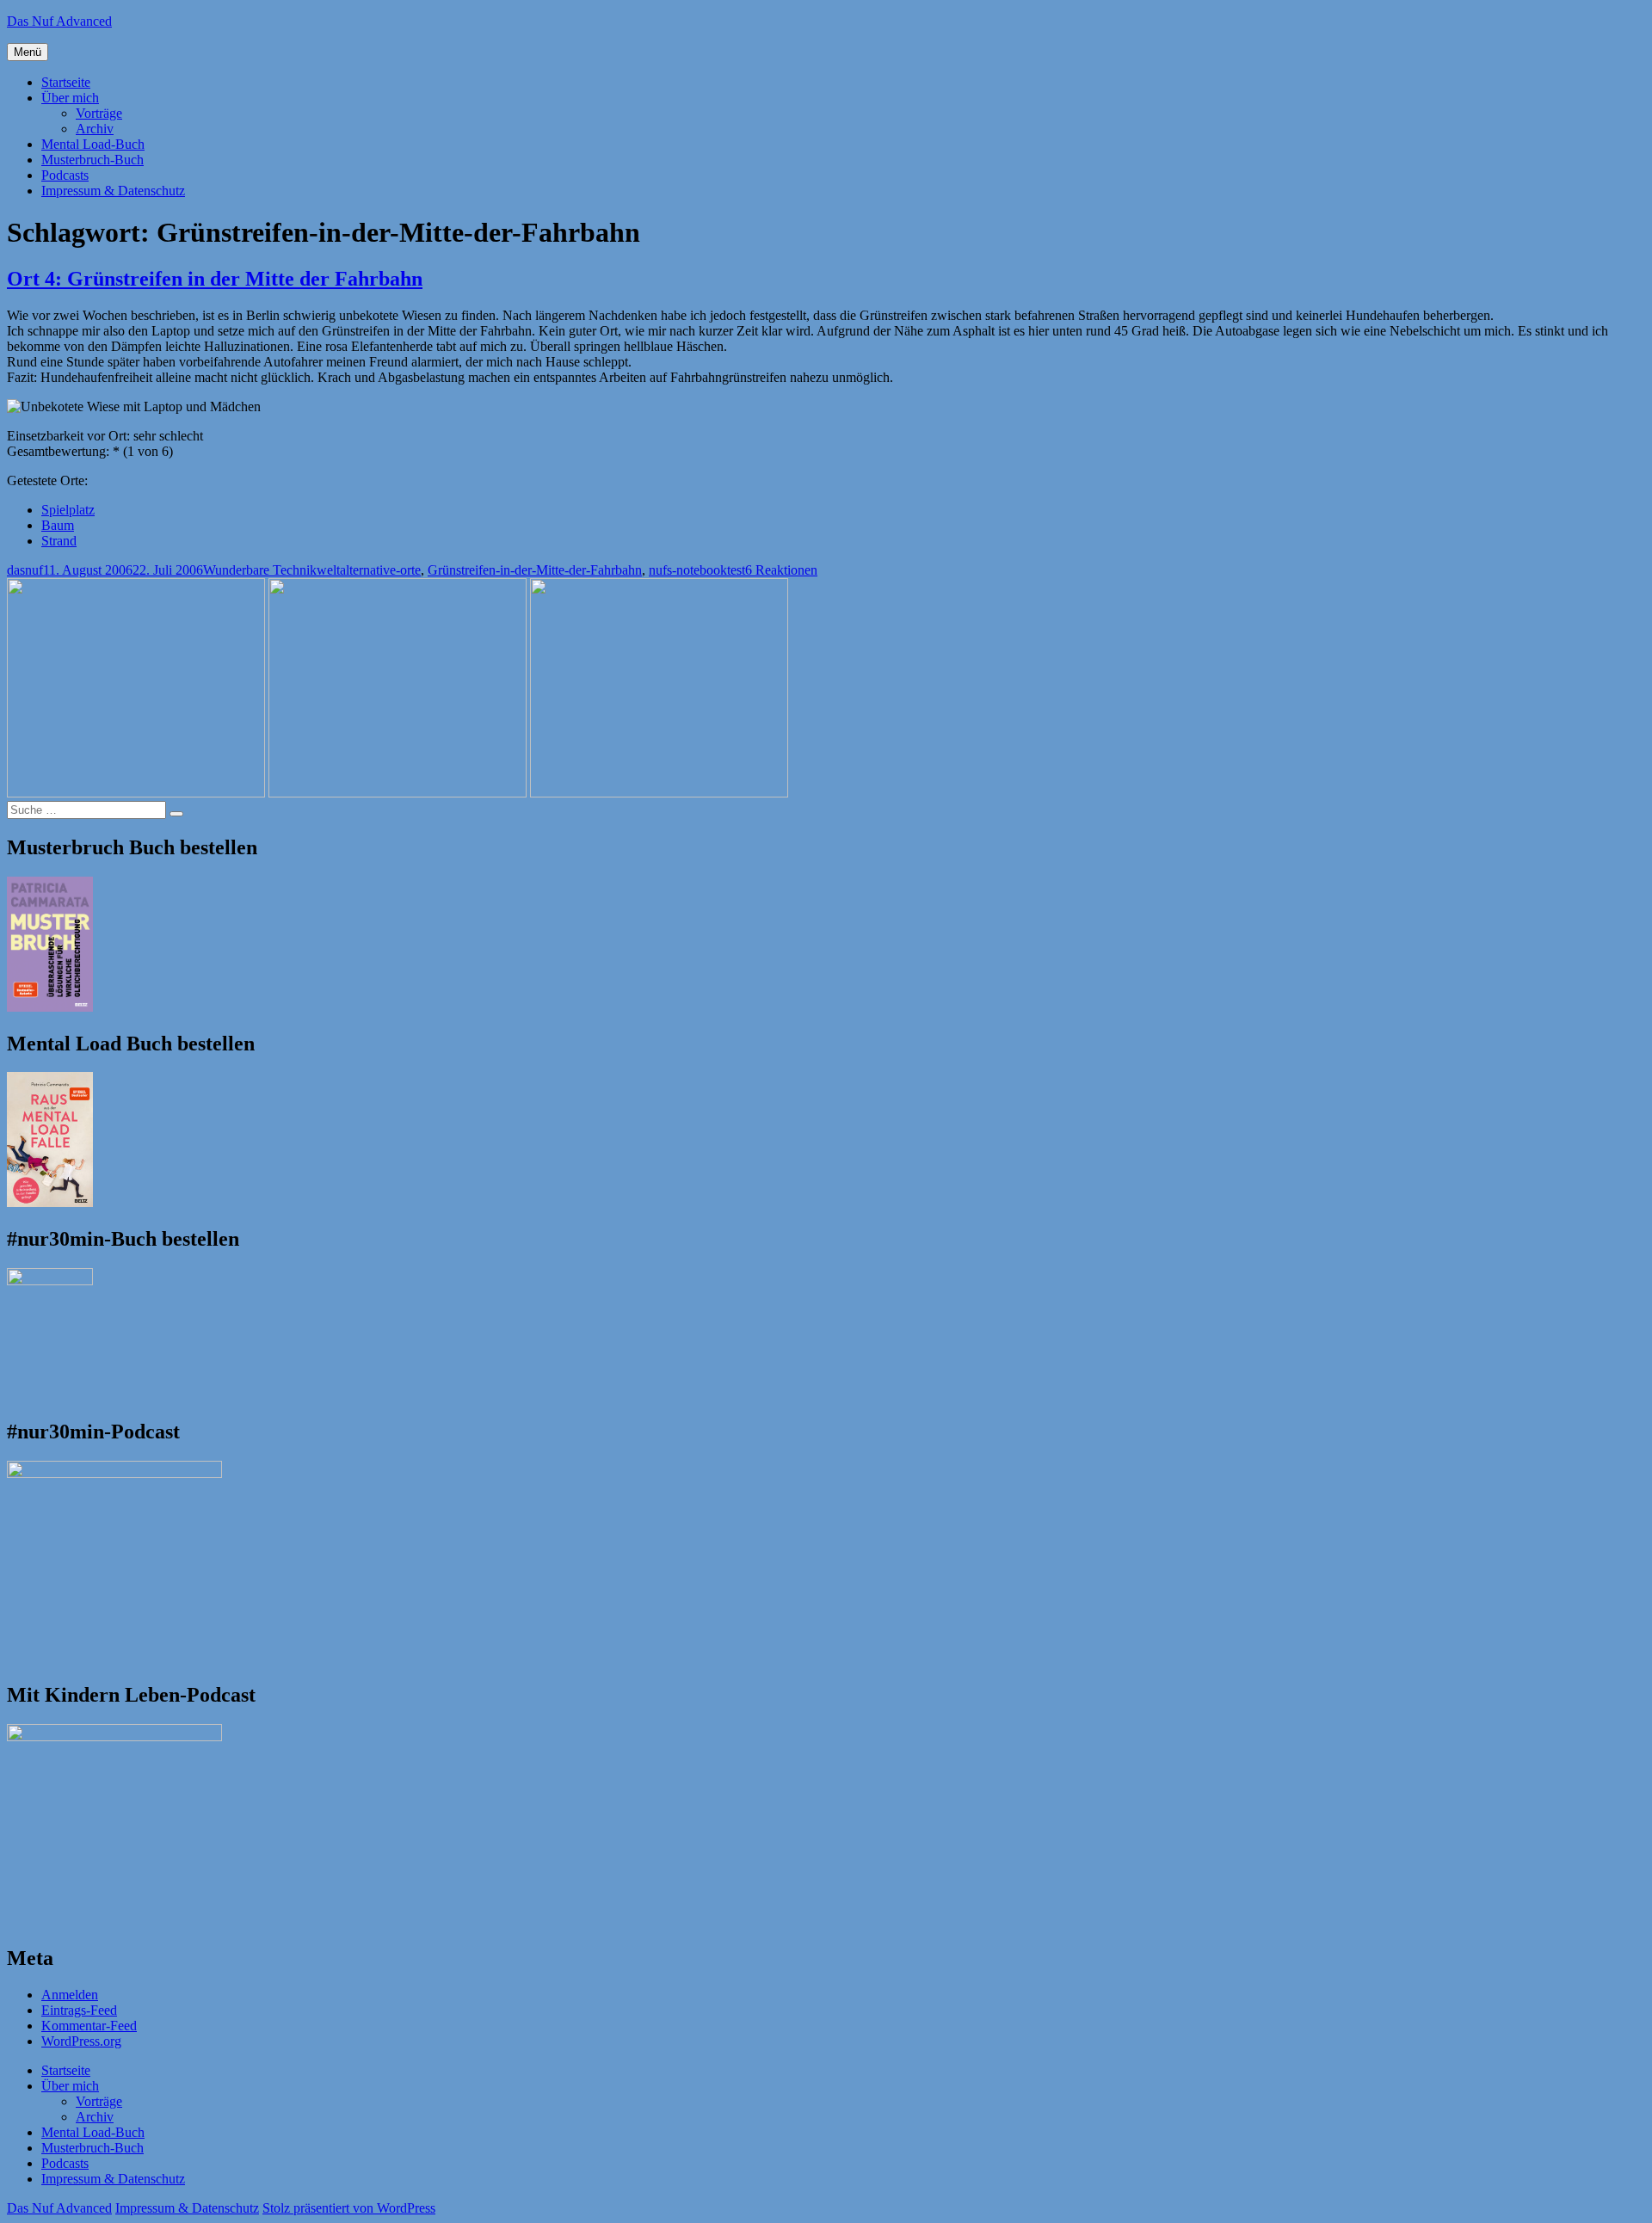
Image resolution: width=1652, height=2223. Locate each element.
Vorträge (99, 113)
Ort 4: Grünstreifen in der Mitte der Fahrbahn (215, 279)
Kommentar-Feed (89, 2026)
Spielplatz (68, 510)
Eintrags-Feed (79, 2010)
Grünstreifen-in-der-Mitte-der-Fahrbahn (535, 570)
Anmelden (70, 1995)
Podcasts (65, 175)
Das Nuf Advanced (59, 21)
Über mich (70, 98)
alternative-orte (380, 570)
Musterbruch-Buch (92, 160)
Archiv (95, 129)
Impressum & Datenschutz (113, 191)
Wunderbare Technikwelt (271, 570)
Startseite (66, 82)
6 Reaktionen (781, 570)
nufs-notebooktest (697, 570)
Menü (28, 52)
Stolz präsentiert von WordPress (349, 2208)
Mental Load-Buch (93, 144)
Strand (59, 541)
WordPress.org (81, 2041)
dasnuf (25, 570)
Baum (58, 525)
